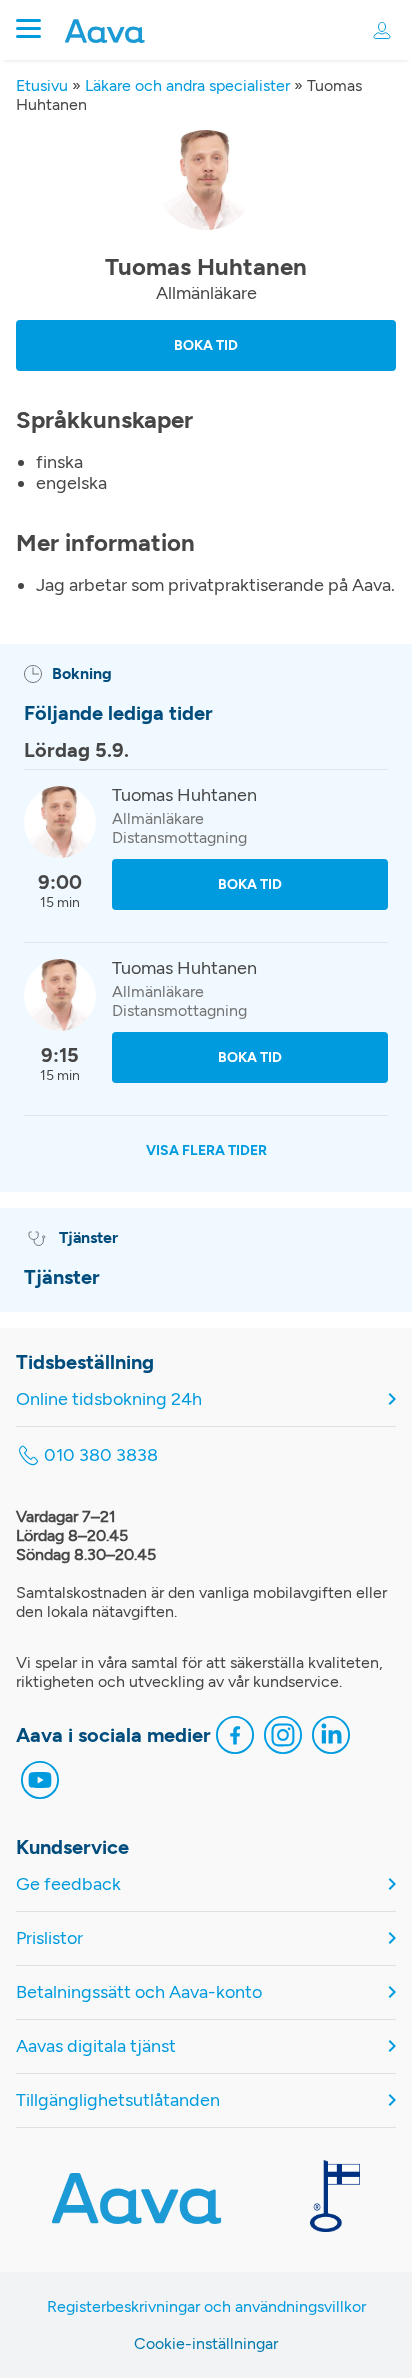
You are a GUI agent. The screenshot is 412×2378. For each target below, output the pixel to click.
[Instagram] (283, 1737)
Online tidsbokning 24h (109, 1399)
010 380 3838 (101, 1455)
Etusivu (42, 85)
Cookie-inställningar (206, 2343)
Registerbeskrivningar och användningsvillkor (206, 2306)
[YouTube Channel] (40, 1782)
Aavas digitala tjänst (96, 2046)
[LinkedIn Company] (331, 1737)
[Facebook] (235, 1737)
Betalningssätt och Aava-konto (139, 1992)
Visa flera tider (206, 1150)
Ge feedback (68, 1884)
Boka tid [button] (206, 345)
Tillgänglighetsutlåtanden (118, 2100)
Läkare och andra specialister (187, 85)
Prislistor (49, 1938)
